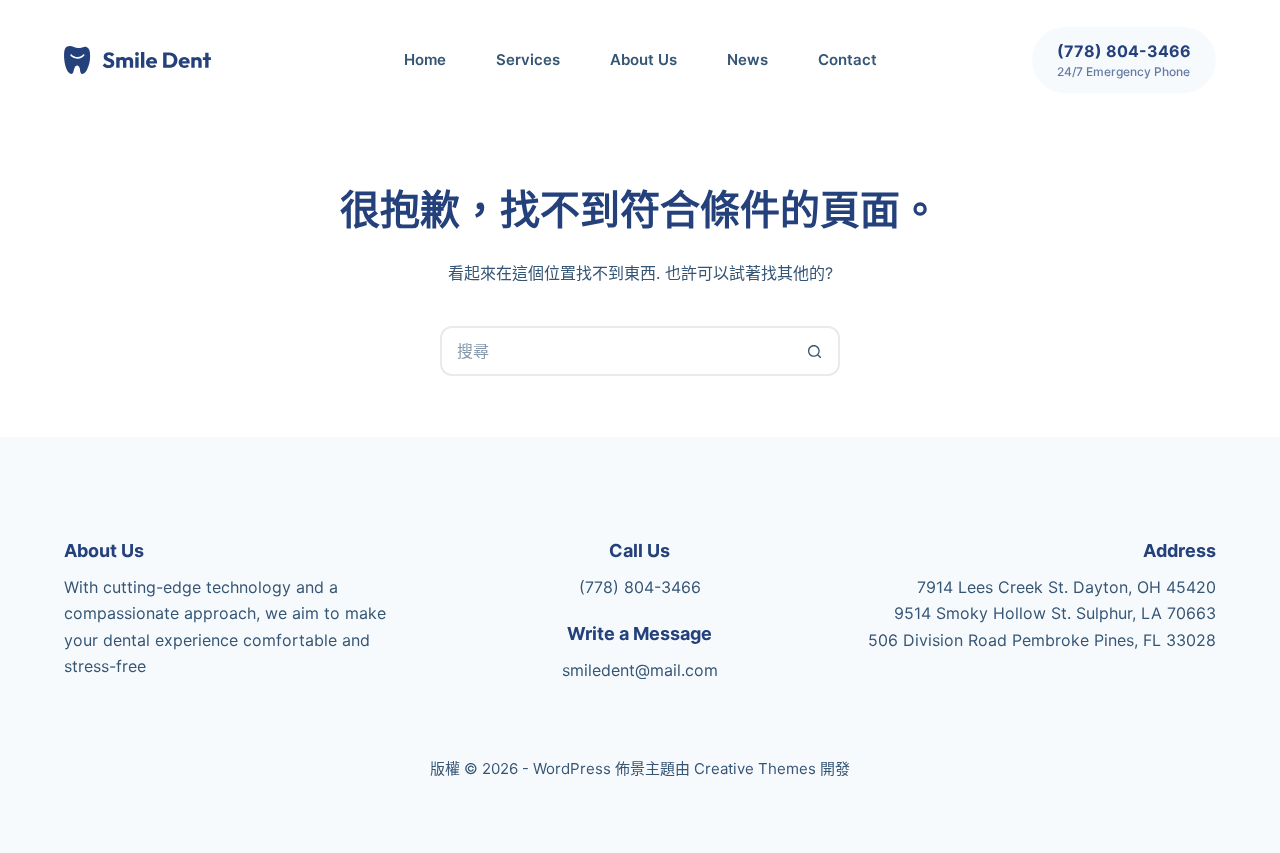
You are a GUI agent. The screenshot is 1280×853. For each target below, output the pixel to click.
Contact (847, 59)
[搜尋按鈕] (815, 351)
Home (425, 59)
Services (528, 59)
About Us (643, 59)
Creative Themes (755, 768)
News (747, 59)
